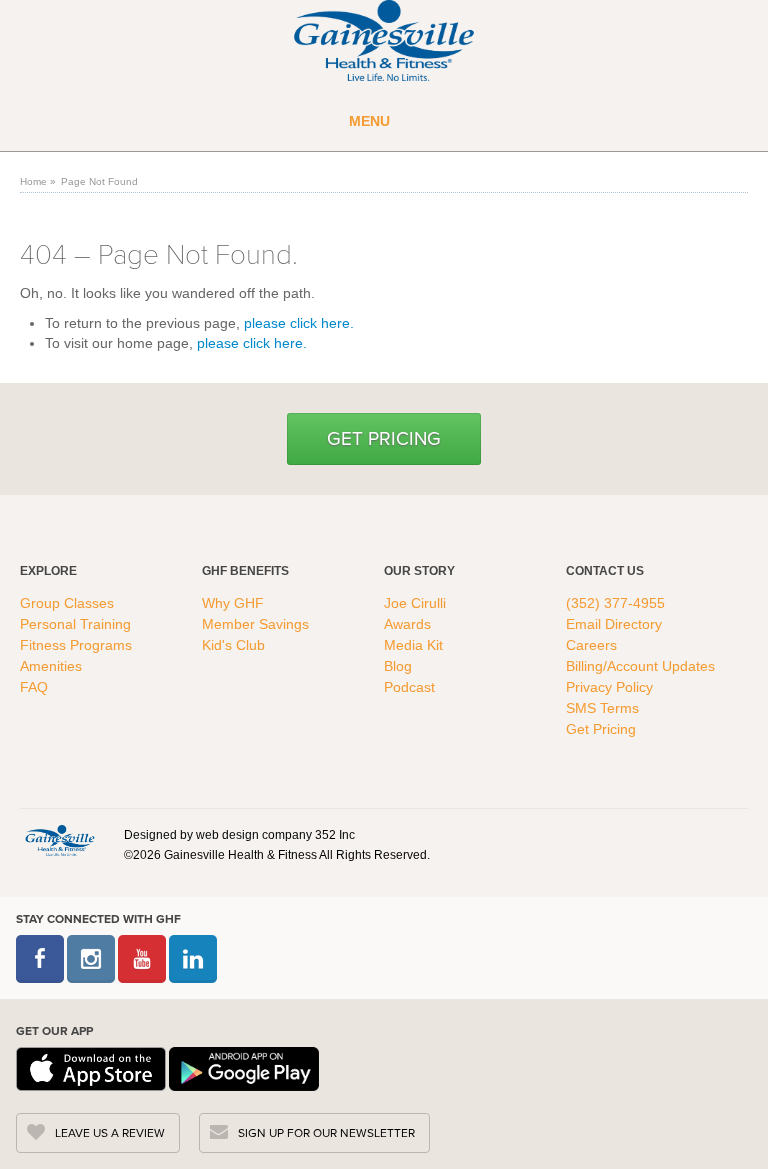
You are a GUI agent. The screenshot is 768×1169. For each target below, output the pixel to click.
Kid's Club (235, 645)
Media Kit (413, 645)
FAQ (36, 687)
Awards (407, 624)
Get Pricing (384, 438)
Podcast (409, 687)
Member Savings (257, 624)
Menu (369, 121)
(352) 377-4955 (615, 603)
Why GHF (235, 603)
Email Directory (614, 624)
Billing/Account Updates (640, 666)
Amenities (51, 666)
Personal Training (77, 624)
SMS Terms (602, 708)
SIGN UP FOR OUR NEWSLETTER (326, 1133)
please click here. (299, 323)
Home (33, 181)
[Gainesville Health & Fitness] (384, 43)
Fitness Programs (78, 645)
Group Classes (69, 603)
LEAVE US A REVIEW (110, 1133)
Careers (591, 645)
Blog (400, 666)
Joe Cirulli (415, 603)
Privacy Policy (609, 687)
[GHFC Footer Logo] (60, 840)
